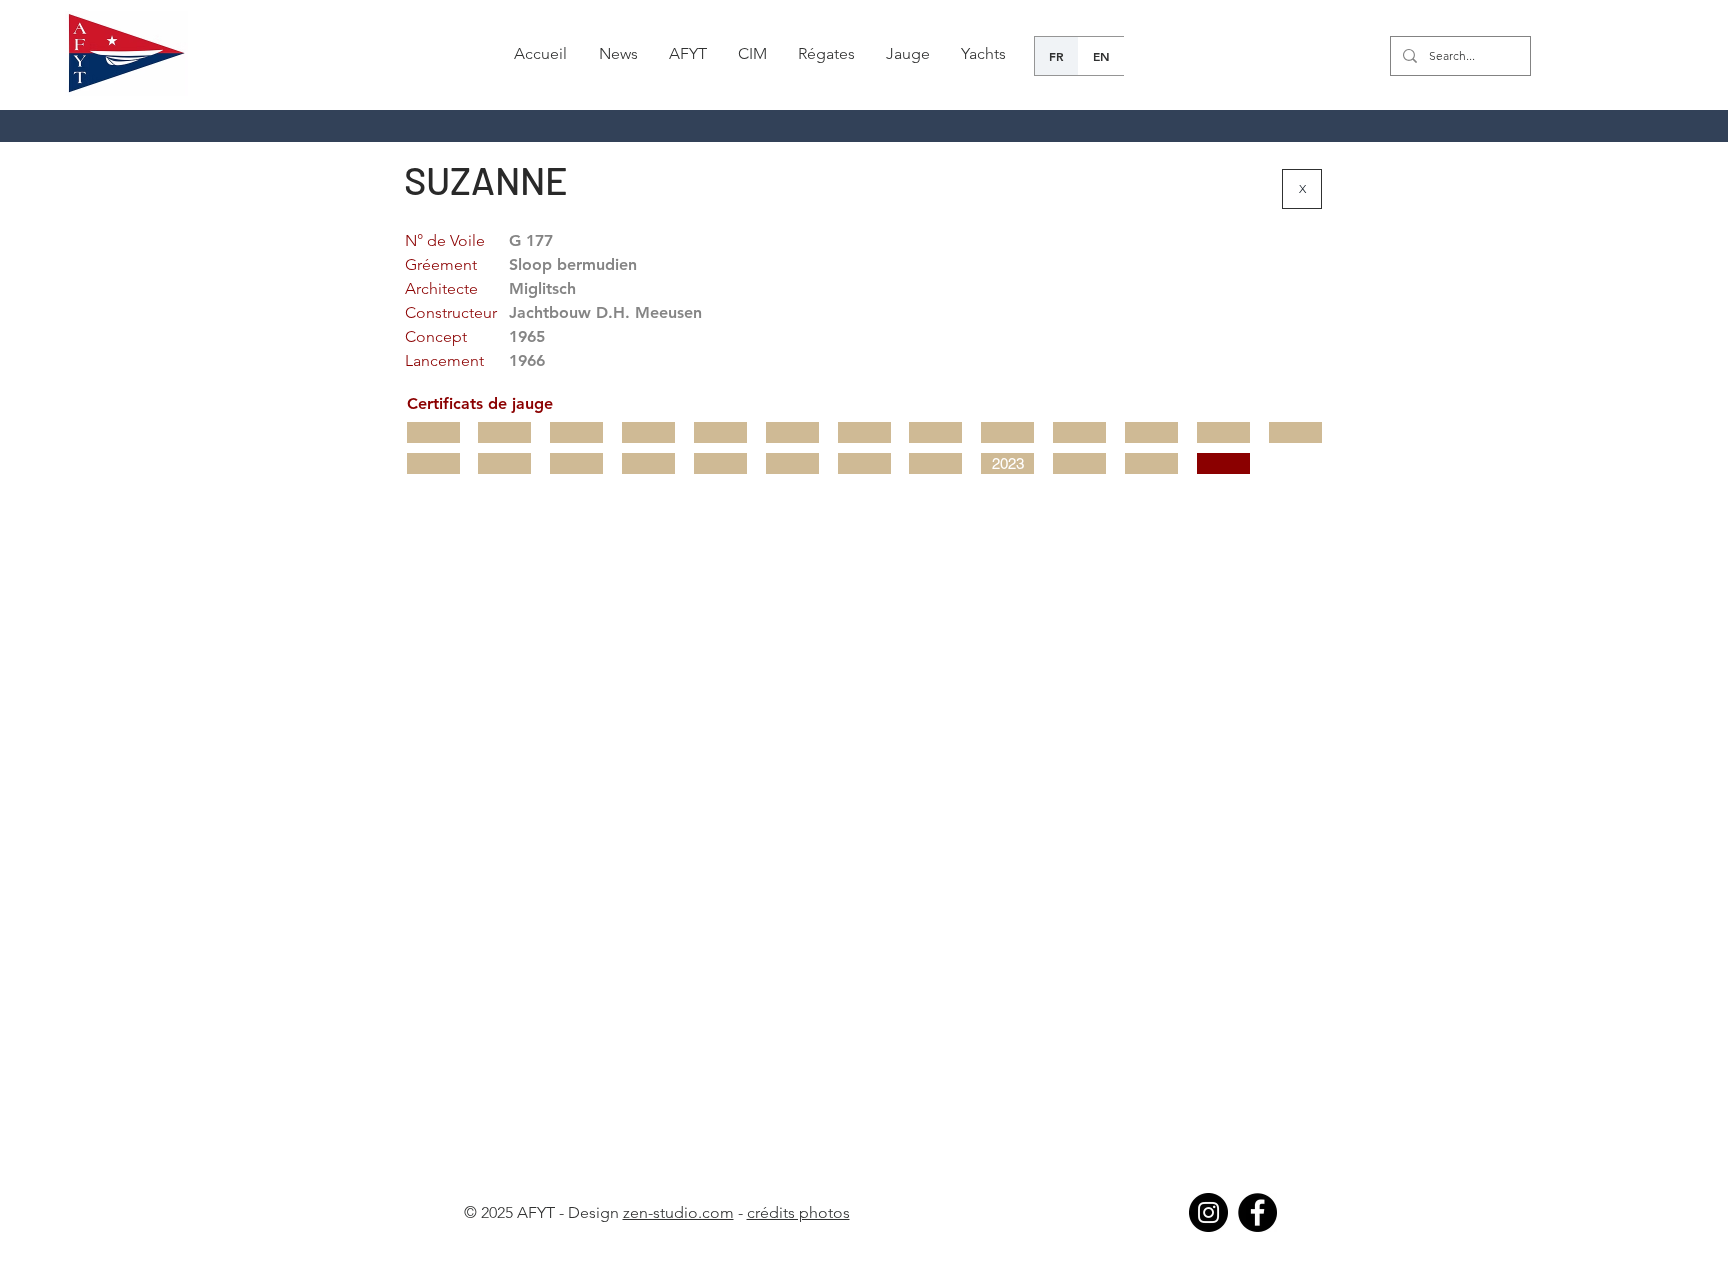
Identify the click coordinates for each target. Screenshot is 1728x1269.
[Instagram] (1208, 1212)
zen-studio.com (678, 1212)
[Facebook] (1257, 1212)
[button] (618, 54)
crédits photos (798, 1212)
